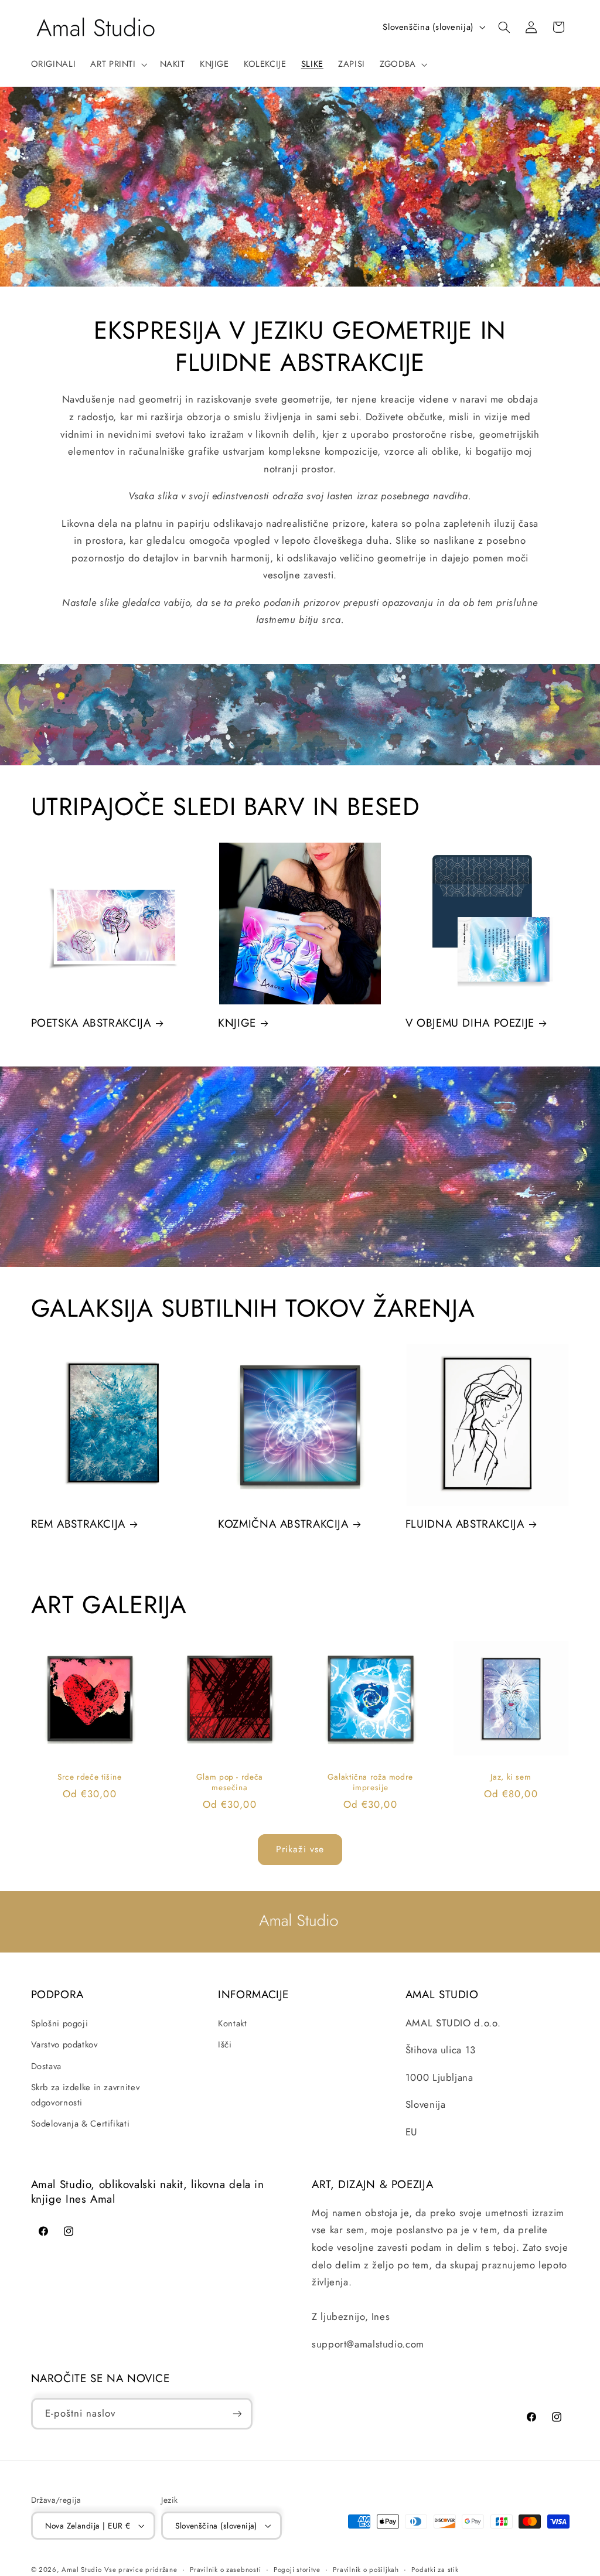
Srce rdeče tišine (90, 1777)
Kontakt (232, 2023)
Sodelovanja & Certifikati (81, 2124)
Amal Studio (81, 2570)
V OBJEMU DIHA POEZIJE (470, 1023)
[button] (118, 64)
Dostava (46, 2066)
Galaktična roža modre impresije (370, 1783)
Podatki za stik (435, 2570)
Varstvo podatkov (64, 2045)
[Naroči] (237, 2413)
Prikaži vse (300, 1849)
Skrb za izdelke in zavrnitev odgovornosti (86, 2095)
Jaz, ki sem (511, 1777)
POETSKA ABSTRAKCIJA (91, 1023)
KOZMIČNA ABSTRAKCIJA (283, 1524)
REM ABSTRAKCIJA (78, 1524)
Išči (225, 2045)
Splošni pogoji (60, 2023)
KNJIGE (237, 1023)
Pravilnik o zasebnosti (225, 2570)
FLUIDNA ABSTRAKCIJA (465, 1524)
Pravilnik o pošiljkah (366, 2570)
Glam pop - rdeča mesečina (230, 1783)
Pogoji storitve (297, 2570)
